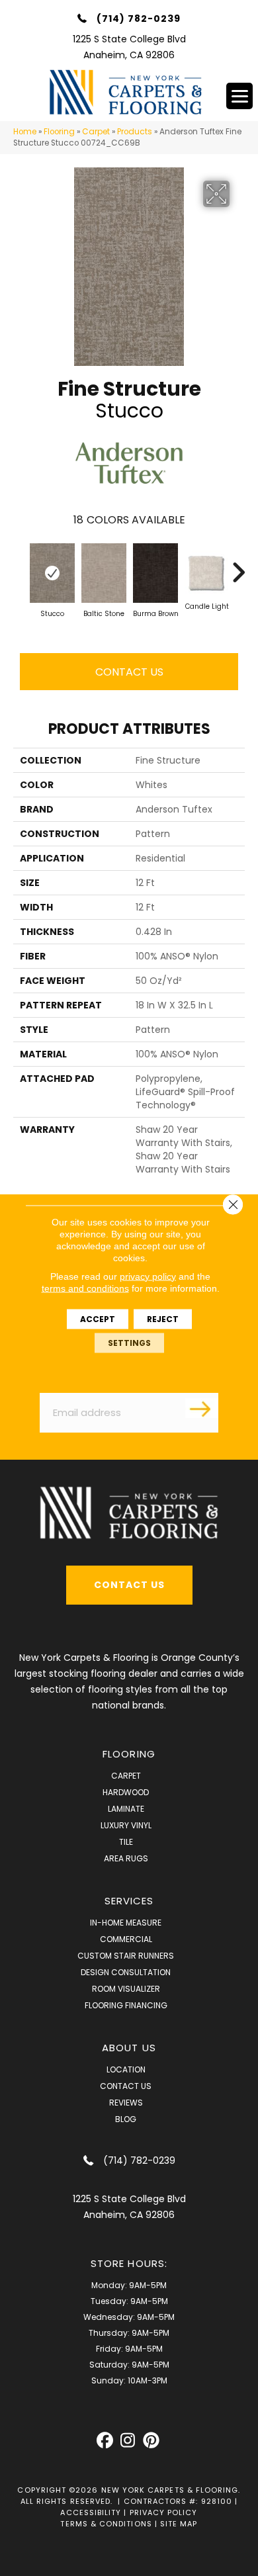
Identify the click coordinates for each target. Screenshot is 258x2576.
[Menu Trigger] (239, 96)
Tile (126, 1842)
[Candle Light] (207, 573)
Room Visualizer (126, 1989)
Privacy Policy (164, 2512)
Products (135, 132)
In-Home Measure (126, 1923)
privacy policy (148, 1276)
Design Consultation (126, 1972)
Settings (129, 1342)
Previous (20, 566)
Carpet (96, 132)
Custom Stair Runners (126, 1956)
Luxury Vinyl (126, 1825)
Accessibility (91, 2512)
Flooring (59, 132)
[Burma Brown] (155, 573)
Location (126, 2069)
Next (238, 566)
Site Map (179, 2524)
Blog (126, 2119)
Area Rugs (126, 1858)
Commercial (126, 1939)
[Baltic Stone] (104, 573)
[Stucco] (52, 573)
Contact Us (129, 672)
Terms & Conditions (106, 2524)
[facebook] (105, 2441)
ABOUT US (129, 2048)
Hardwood (126, 1792)
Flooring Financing (126, 2005)
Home (25, 132)
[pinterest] (151, 2441)
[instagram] (128, 2441)
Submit (202, 1408)
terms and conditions (85, 1288)
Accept (98, 1318)
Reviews (126, 2103)
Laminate (126, 1809)
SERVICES (129, 1901)
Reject (163, 1318)
